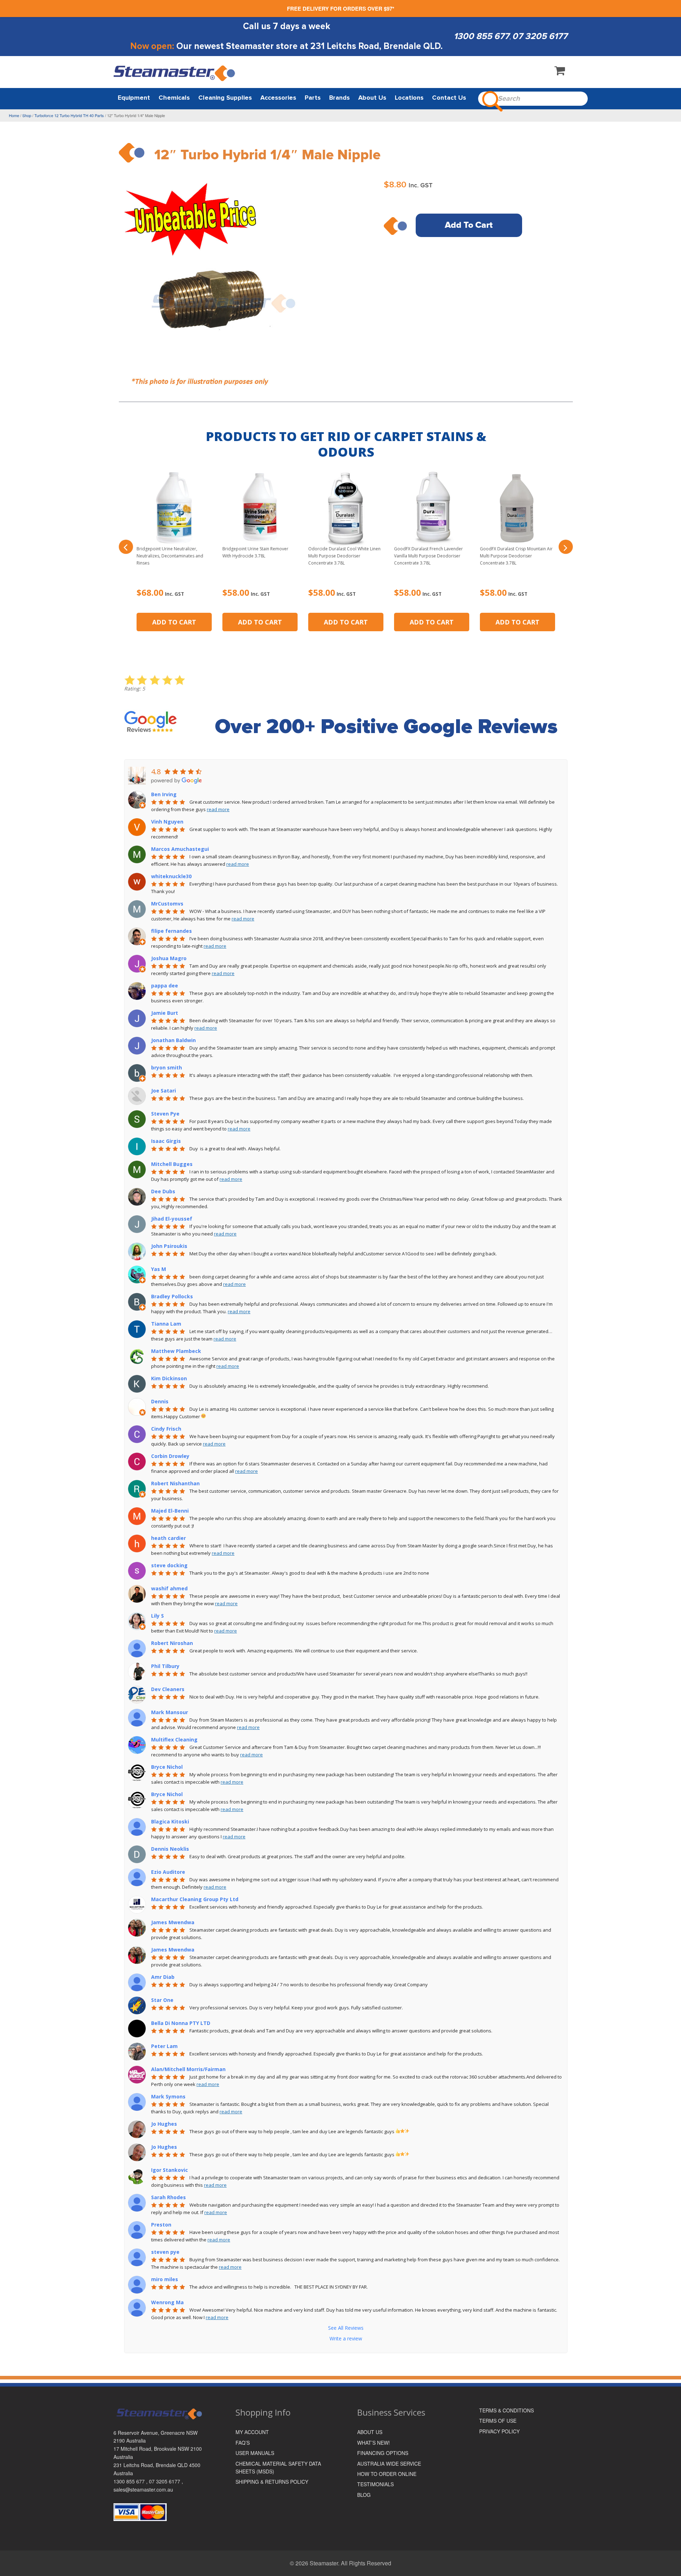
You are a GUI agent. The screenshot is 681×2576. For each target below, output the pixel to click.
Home (14, 115)
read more (218, 809)
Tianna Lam (166, 1324)
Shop (27, 115)
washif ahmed (169, 1588)
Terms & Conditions (506, 2410)
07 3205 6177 (540, 36)
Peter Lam (164, 2046)
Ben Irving (164, 794)
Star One (162, 2000)
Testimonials (375, 2484)
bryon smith (167, 1067)
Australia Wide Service (389, 2464)
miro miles (165, 2279)
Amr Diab (163, 1977)
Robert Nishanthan (175, 1483)
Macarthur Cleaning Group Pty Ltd (195, 1899)
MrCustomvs (167, 904)
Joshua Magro (169, 958)
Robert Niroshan (172, 1643)
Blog (364, 2495)
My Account (252, 2432)
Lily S (157, 1616)
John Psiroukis (169, 1246)
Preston (161, 2225)
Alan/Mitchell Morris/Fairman (188, 2069)
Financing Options (383, 2453)
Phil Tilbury (165, 1666)
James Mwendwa (173, 1922)
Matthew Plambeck (176, 1351)
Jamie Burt (165, 1013)
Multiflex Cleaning (174, 1740)
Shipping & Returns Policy (272, 2482)
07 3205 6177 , (166, 2481)
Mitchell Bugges (172, 1164)
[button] (126, 547)
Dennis (160, 1401)
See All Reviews (346, 2328)
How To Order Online (387, 2474)
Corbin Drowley (170, 1456)
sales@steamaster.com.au (143, 2489)
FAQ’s (243, 2443)
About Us (370, 2432)
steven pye (165, 2252)
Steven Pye (165, 1114)
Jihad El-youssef (172, 1219)
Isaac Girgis (166, 1141)
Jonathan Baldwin (173, 1040)
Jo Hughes (164, 2124)
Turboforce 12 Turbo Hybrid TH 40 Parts (69, 115)
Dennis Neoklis (170, 1849)
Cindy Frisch (166, 1429)
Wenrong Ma (167, 2302)
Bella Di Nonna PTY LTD (181, 2023)
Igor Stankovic (170, 2170)
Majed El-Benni (170, 1511)
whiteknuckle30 (171, 876)
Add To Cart (469, 225)
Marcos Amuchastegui (180, 849)
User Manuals (255, 2453)
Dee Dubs (163, 1191)
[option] (226, 286)
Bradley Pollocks (172, 1296)
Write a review (346, 2338)
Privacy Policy (499, 2431)
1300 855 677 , (131, 2481)
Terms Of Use (498, 2421)
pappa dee (165, 986)
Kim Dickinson (169, 1378)
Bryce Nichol (167, 1767)
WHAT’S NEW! (373, 2443)
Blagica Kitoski (170, 1821)
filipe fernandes (171, 931)
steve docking (169, 1565)
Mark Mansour (170, 1712)
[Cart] (560, 72)
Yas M (159, 1269)
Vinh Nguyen (167, 822)
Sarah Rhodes (168, 2197)
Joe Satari (164, 1091)
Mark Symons (168, 2096)
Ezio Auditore (168, 1872)
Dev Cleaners (168, 1689)
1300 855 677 (481, 36)
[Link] (175, 73)
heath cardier (168, 1538)
